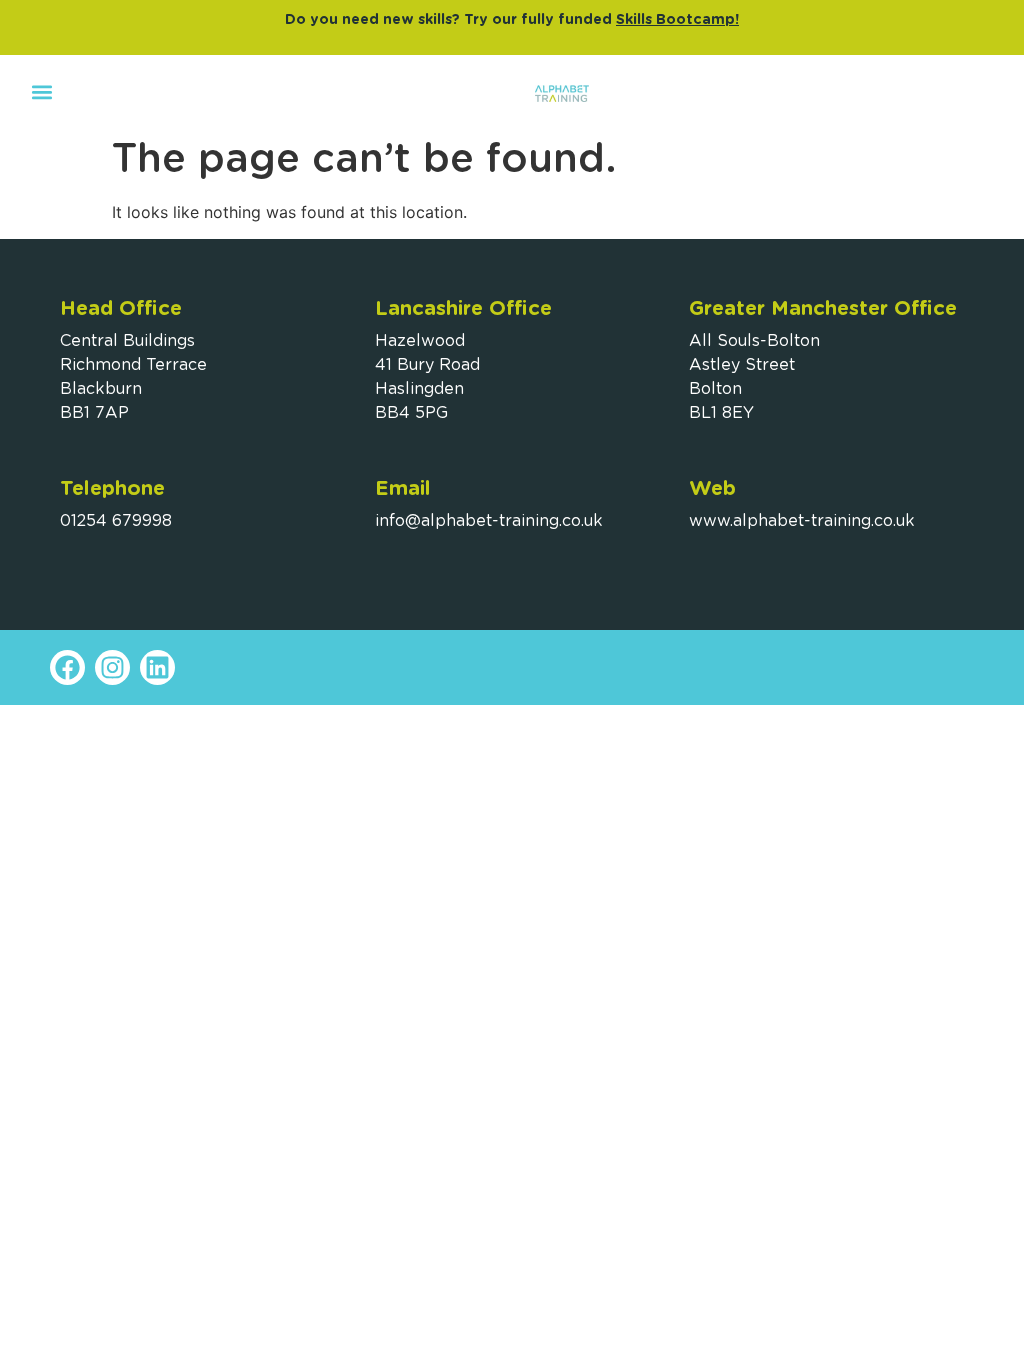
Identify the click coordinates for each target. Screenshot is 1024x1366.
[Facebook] (67, 667)
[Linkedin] (157, 667)
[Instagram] (112, 667)
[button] (41, 91)
